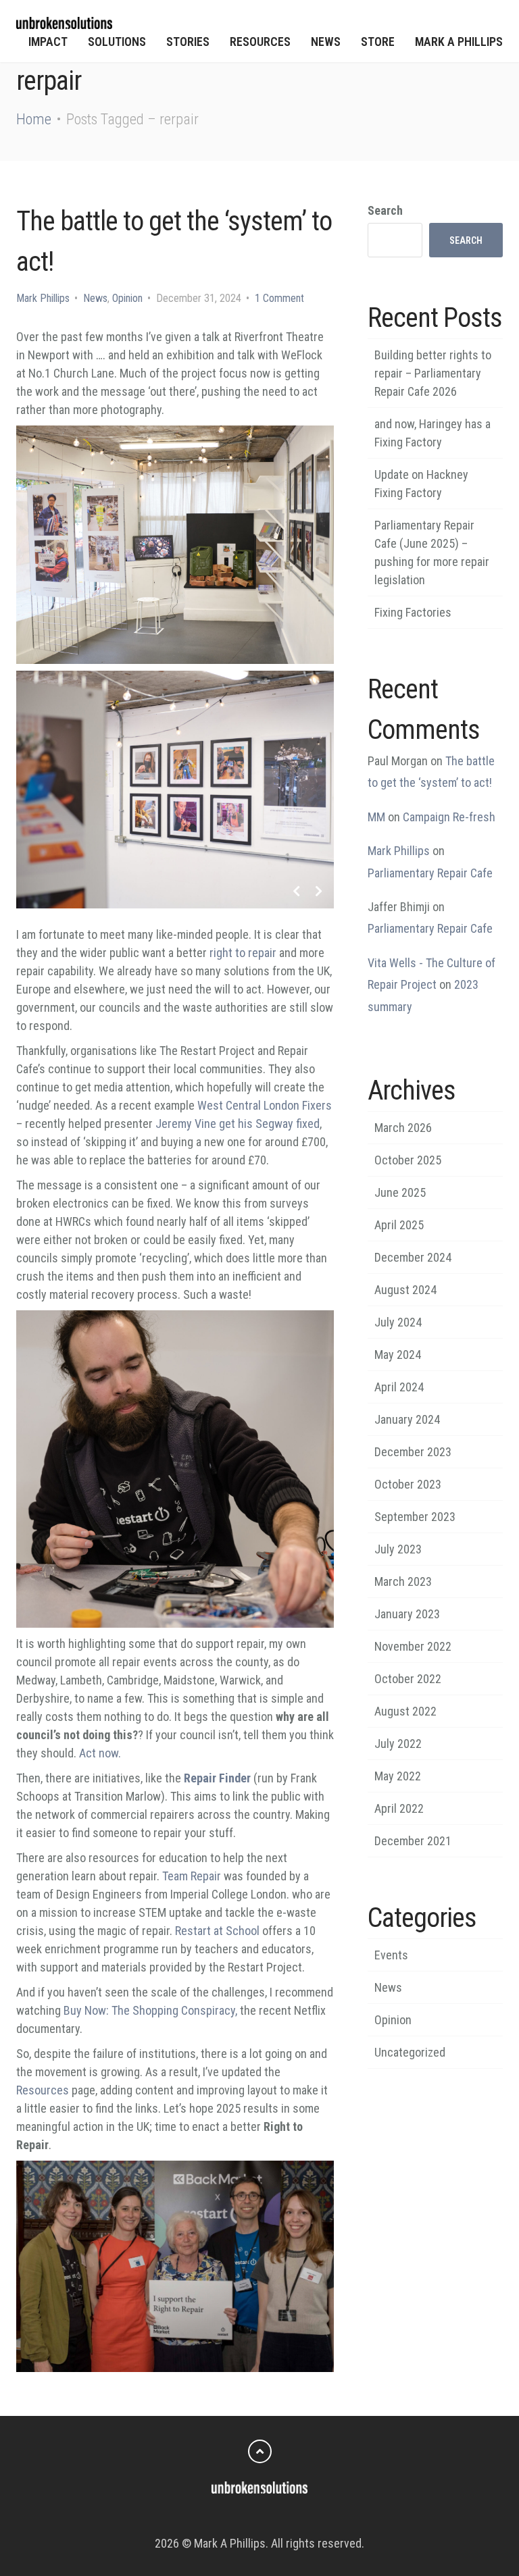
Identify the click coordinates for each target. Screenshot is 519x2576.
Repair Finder (217, 1778)
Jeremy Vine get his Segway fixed (238, 1124)
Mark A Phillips (459, 42)
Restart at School (217, 1931)
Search (385, 210)
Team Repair (192, 1876)
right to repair (243, 953)
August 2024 (405, 1290)
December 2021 (413, 1841)
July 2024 (398, 1322)
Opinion (127, 298)
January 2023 (407, 1614)
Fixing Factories (413, 612)
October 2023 (408, 1484)
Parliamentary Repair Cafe (430, 873)
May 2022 (398, 1776)
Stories (188, 42)
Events (391, 1955)
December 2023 (413, 1452)
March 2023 (403, 1581)
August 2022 (405, 1711)
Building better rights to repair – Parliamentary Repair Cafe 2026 (433, 373)
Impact (48, 42)
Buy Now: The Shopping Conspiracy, (150, 2010)
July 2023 (398, 1549)
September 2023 (415, 1517)
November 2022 (413, 1646)
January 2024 (407, 1419)
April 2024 (399, 1387)
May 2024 (398, 1355)
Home (34, 119)
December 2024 (413, 1257)
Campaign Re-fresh (449, 817)
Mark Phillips (43, 298)
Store (378, 42)
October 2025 (408, 1160)
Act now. (100, 1753)
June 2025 (400, 1192)
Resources (260, 42)
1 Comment (279, 298)
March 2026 (403, 1128)
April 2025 (399, 1225)
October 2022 (408, 1679)
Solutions (117, 42)
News (326, 42)
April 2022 (399, 1808)
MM (376, 817)
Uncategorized (410, 2052)
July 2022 (398, 1744)
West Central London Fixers (265, 1105)
